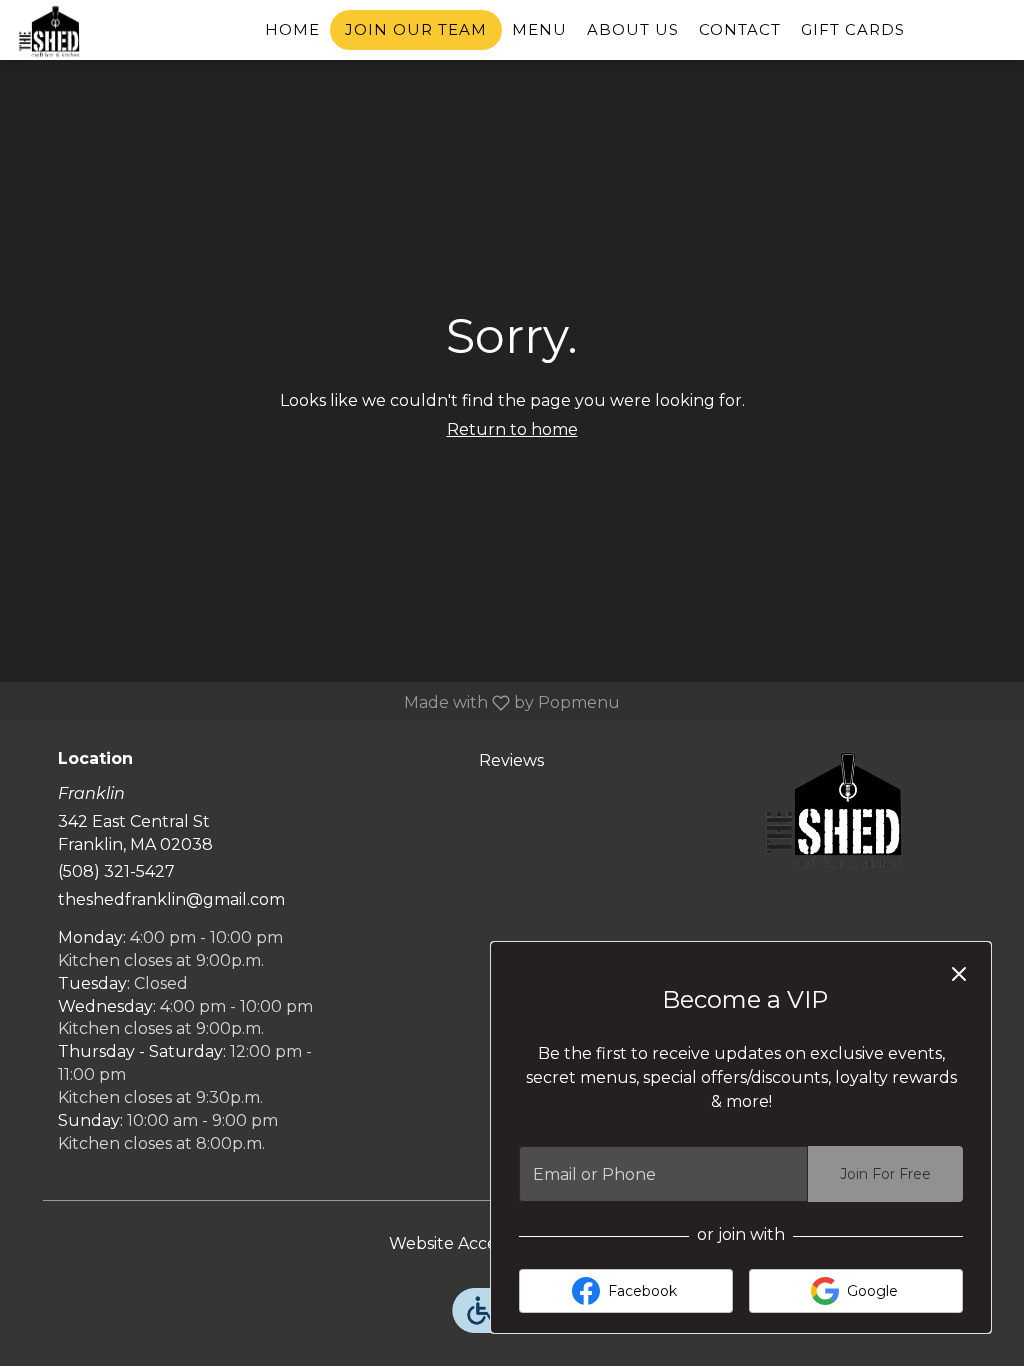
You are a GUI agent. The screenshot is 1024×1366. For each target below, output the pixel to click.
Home (292, 29)
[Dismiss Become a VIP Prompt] (959, 974)
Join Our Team (416, 29)
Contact (740, 29)
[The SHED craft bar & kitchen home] (106, 31)
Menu (539, 29)
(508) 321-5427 (116, 871)
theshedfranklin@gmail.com (171, 899)
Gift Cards (853, 29)
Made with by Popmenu (317, 702)
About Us (633, 29)
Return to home (512, 429)
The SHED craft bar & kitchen (834, 810)
